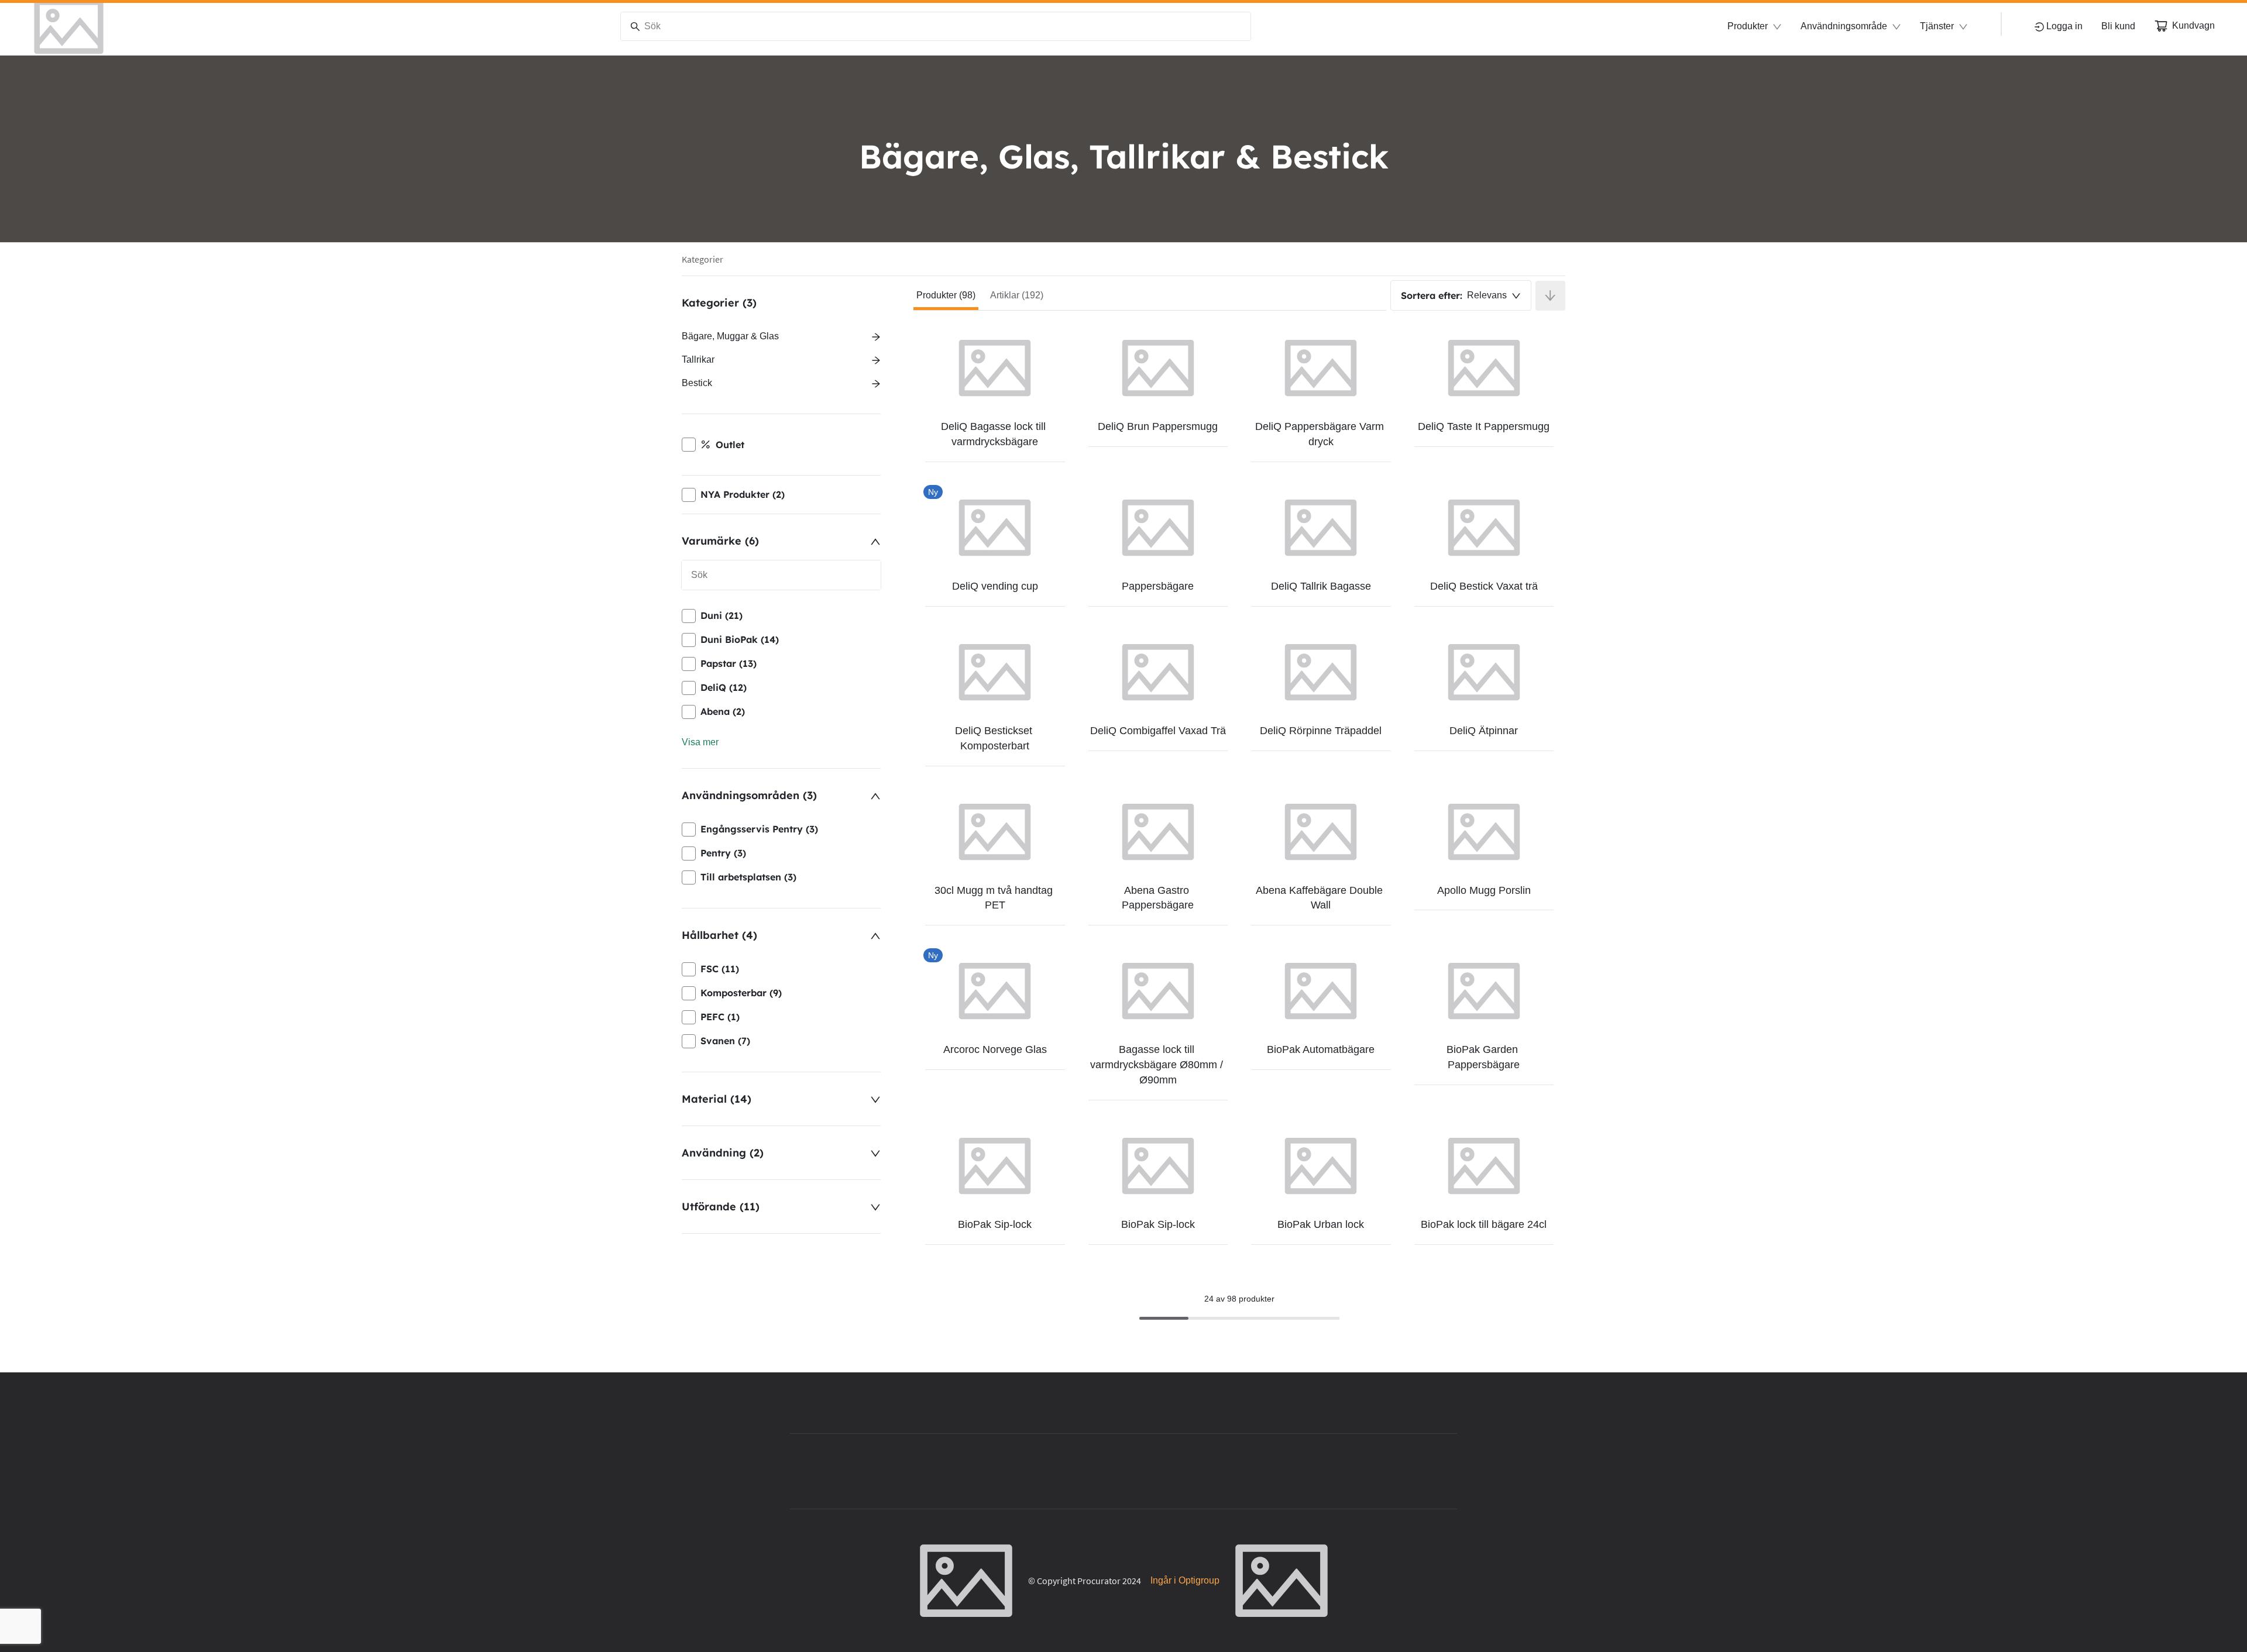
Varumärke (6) (720, 541)
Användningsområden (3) (749, 795)
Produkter (1748, 26)
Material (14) (717, 1099)
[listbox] (781, 664)
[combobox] (1461, 295)
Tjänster (1937, 26)
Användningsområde (1844, 26)
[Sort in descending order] (1550, 296)
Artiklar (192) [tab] (1017, 295)
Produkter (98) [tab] (946, 295)
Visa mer (700, 742)
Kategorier (702, 259)
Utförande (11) (721, 1207)
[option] (781, 616)
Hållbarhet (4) (719, 935)
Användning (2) (723, 1153)
